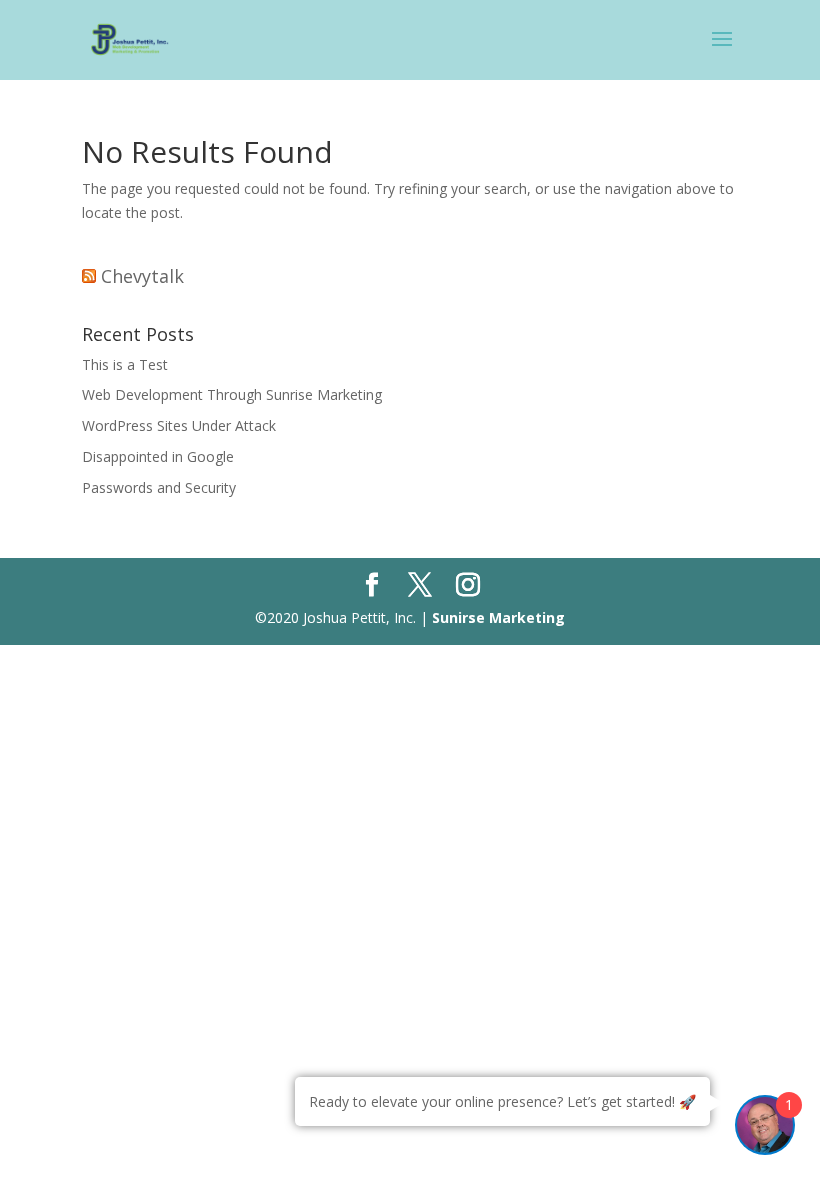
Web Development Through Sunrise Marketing (232, 394)
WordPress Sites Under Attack (179, 425)
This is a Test (125, 364)
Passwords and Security (159, 487)
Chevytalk (142, 276)
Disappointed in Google (158, 456)
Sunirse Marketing (498, 617)
